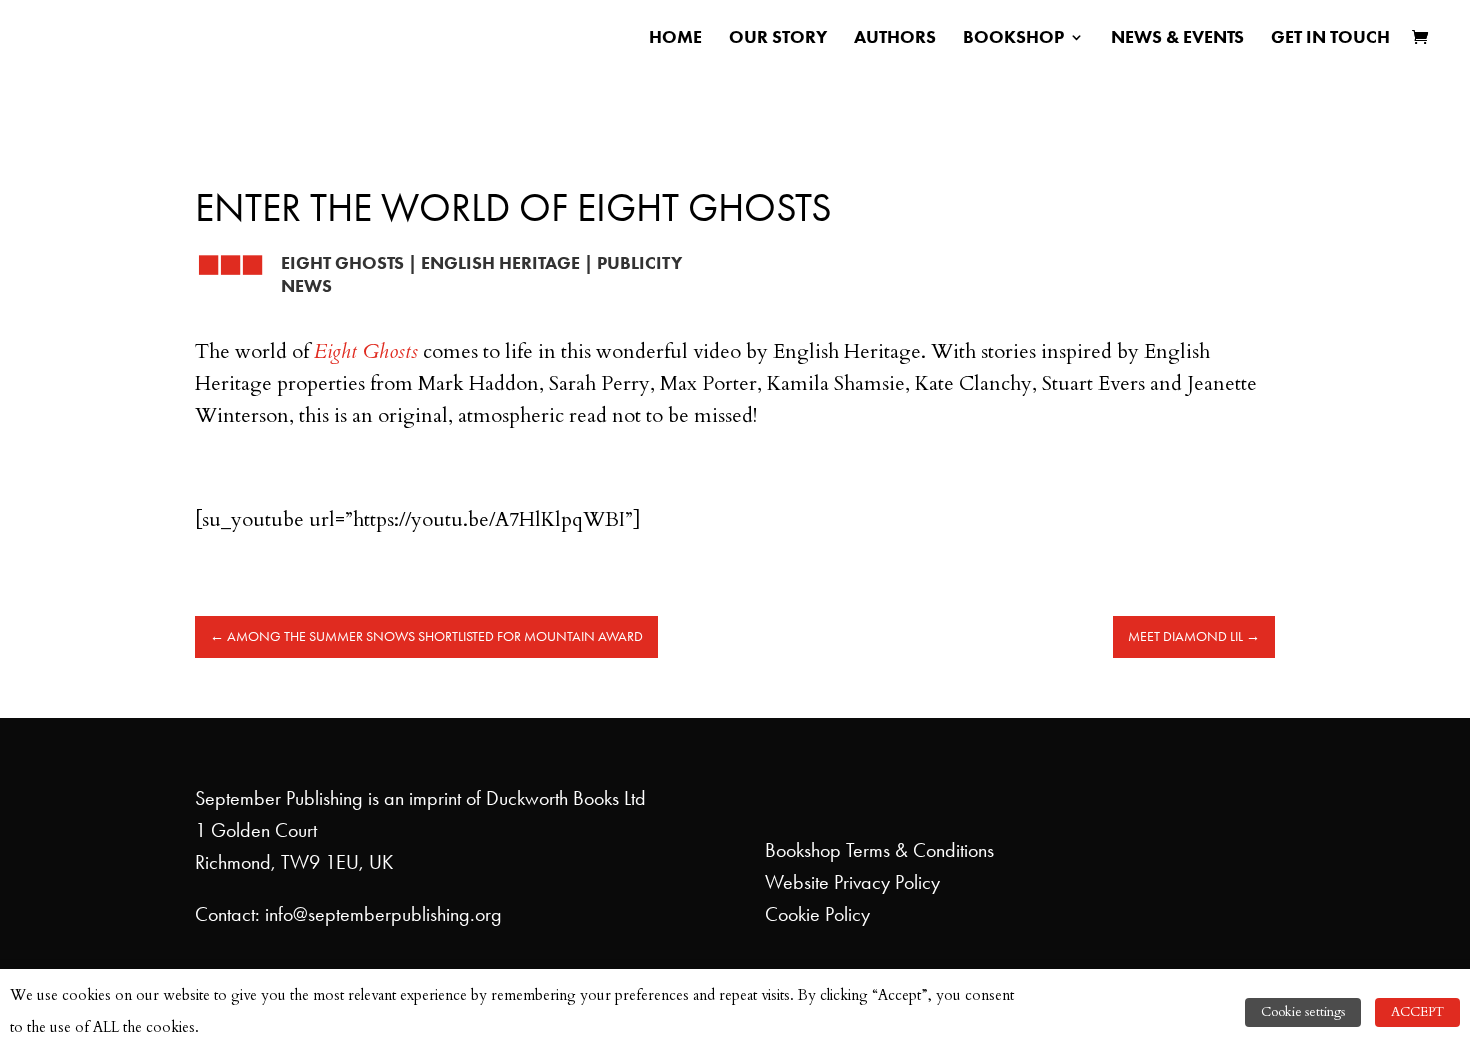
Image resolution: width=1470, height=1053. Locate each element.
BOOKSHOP (1013, 39)
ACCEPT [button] (1417, 1012)
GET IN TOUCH (1330, 39)
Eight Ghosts (342, 263)
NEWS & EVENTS (1177, 39)
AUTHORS (895, 39)
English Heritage (500, 263)
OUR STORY (778, 39)
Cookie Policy (817, 914)
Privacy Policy (887, 882)
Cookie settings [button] (1303, 1012)
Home (675, 39)
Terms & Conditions (920, 850)
